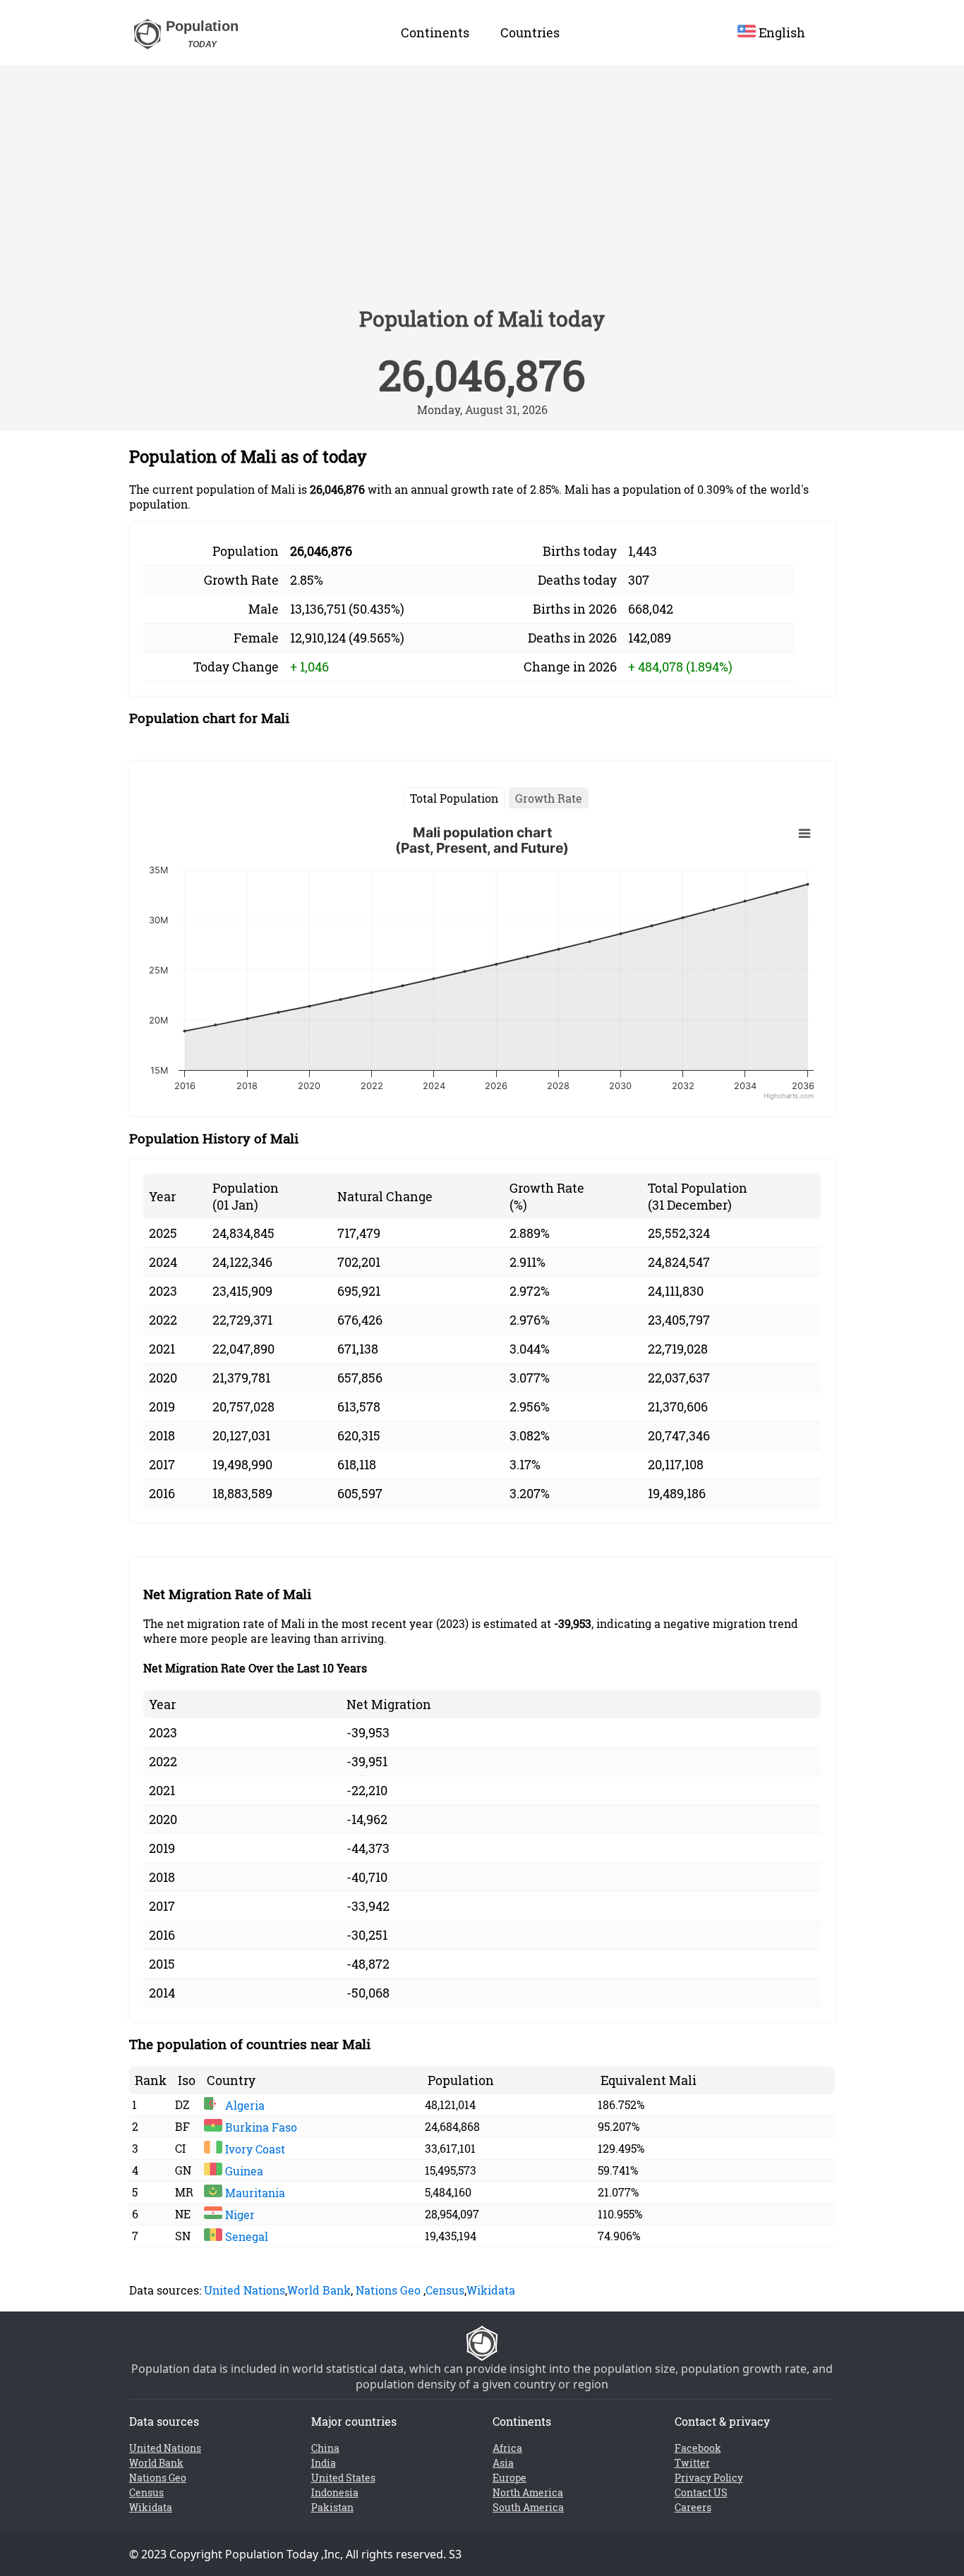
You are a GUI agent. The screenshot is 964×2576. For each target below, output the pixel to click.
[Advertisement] (482, 192)
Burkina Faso (260, 2127)
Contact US (701, 2492)
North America (528, 2492)
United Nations (245, 2290)
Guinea (243, 2171)
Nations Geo (388, 2290)
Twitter (692, 2463)
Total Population (454, 798)
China (325, 2448)
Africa (507, 2448)
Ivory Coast (254, 2149)
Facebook (698, 2448)
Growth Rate (549, 798)
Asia (503, 2463)
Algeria (243, 2105)
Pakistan (332, 2507)
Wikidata (491, 2290)
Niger (239, 2214)
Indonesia (335, 2492)
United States (343, 2478)
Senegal (245, 2236)
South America (528, 2507)
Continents (435, 32)
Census (445, 2290)
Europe (510, 2478)
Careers (693, 2507)
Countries (530, 32)
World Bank (319, 2290)
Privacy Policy (709, 2478)
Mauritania (254, 2193)
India (324, 2463)
